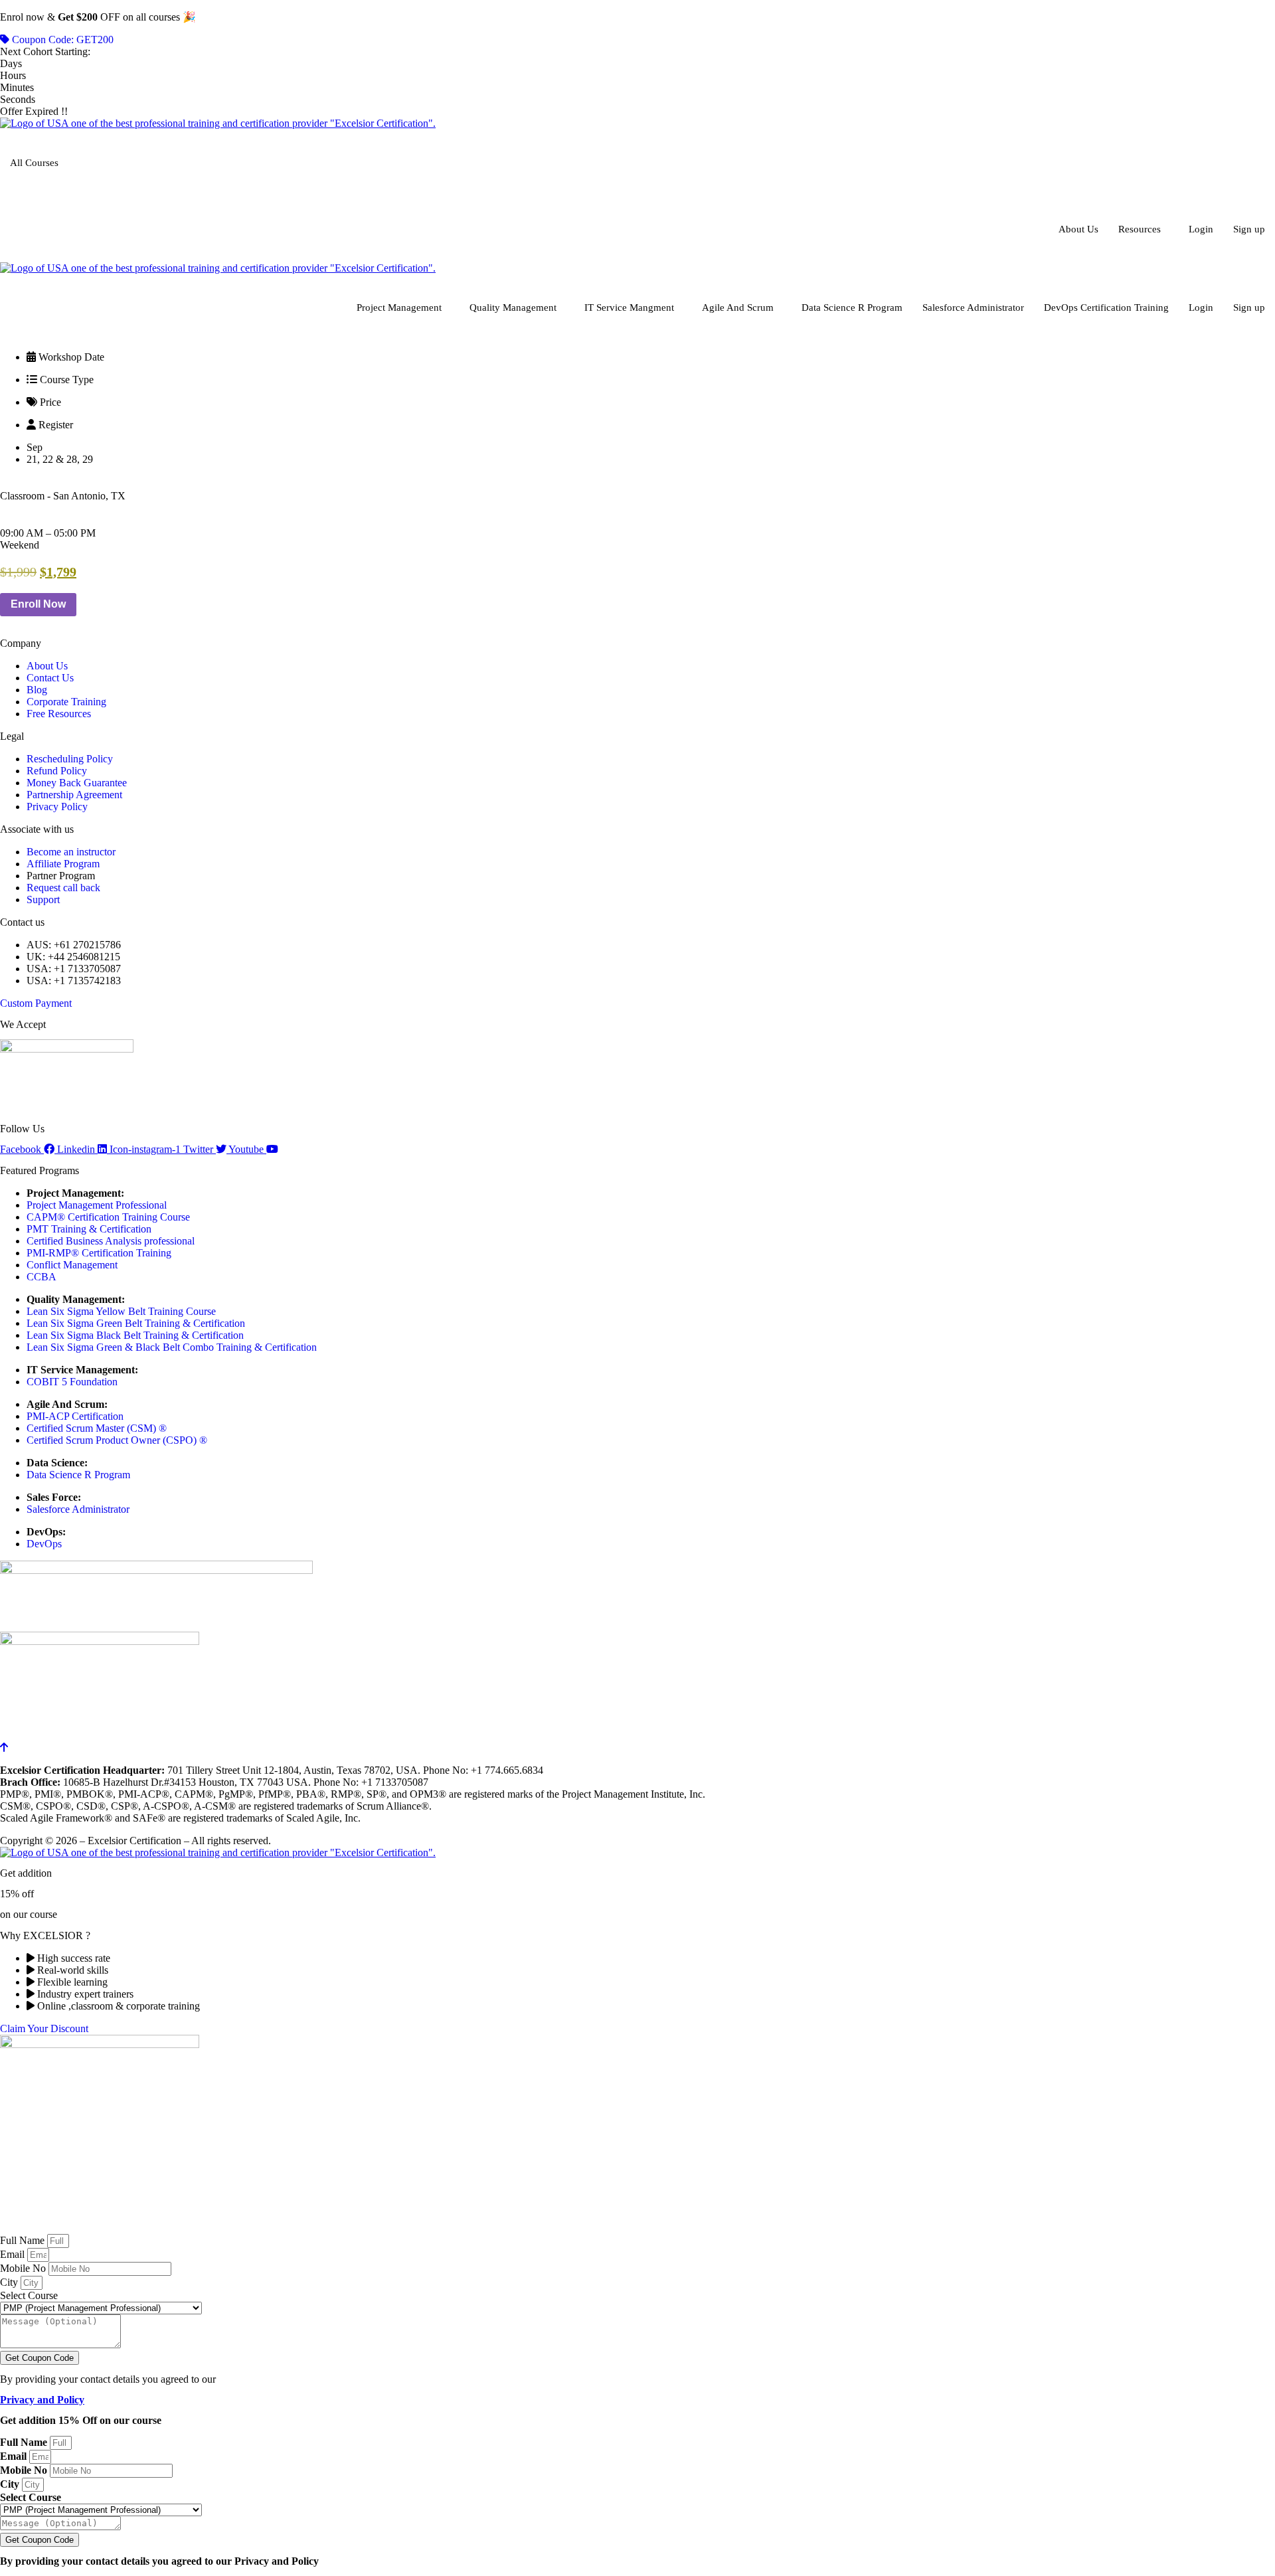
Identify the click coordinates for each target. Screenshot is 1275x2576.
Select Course (29, 2295)
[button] (20, 545)
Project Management (399, 307)
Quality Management (513, 307)
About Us (1078, 229)
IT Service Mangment (629, 307)
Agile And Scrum (738, 307)
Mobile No (24, 2268)
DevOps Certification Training (1106, 307)
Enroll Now (38, 604)
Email (14, 2254)
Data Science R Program (852, 307)
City (10, 2282)
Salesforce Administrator (973, 307)
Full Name (24, 2240)
